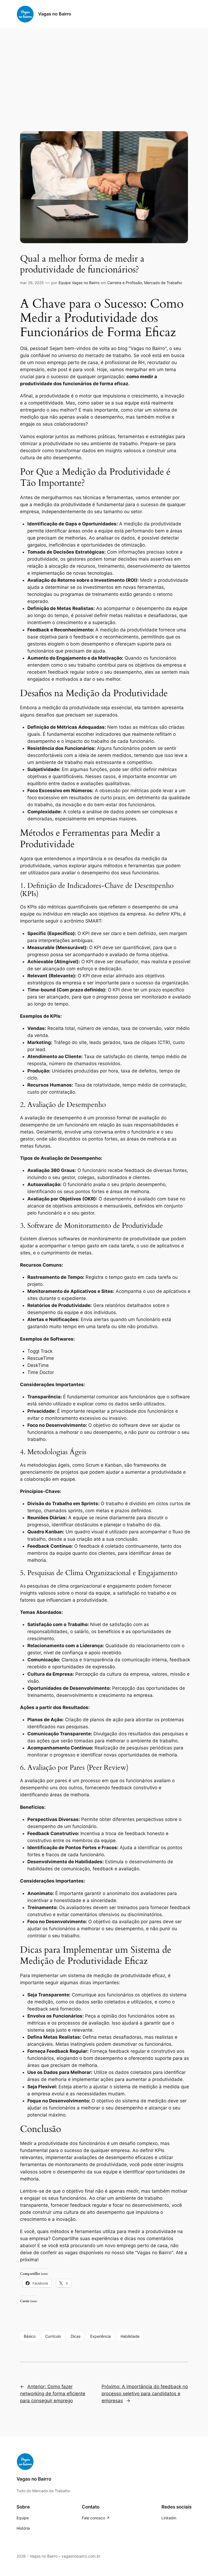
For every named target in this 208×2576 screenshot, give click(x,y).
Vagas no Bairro (55, 14)
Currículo (53, 2336)
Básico (30, 2336)
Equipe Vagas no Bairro (79, 283)
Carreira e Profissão (125, 283)
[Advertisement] (104, 71)
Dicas (76, 2336)
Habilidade (130, 2336)
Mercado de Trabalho (163, 283)
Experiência (100, 2336)
